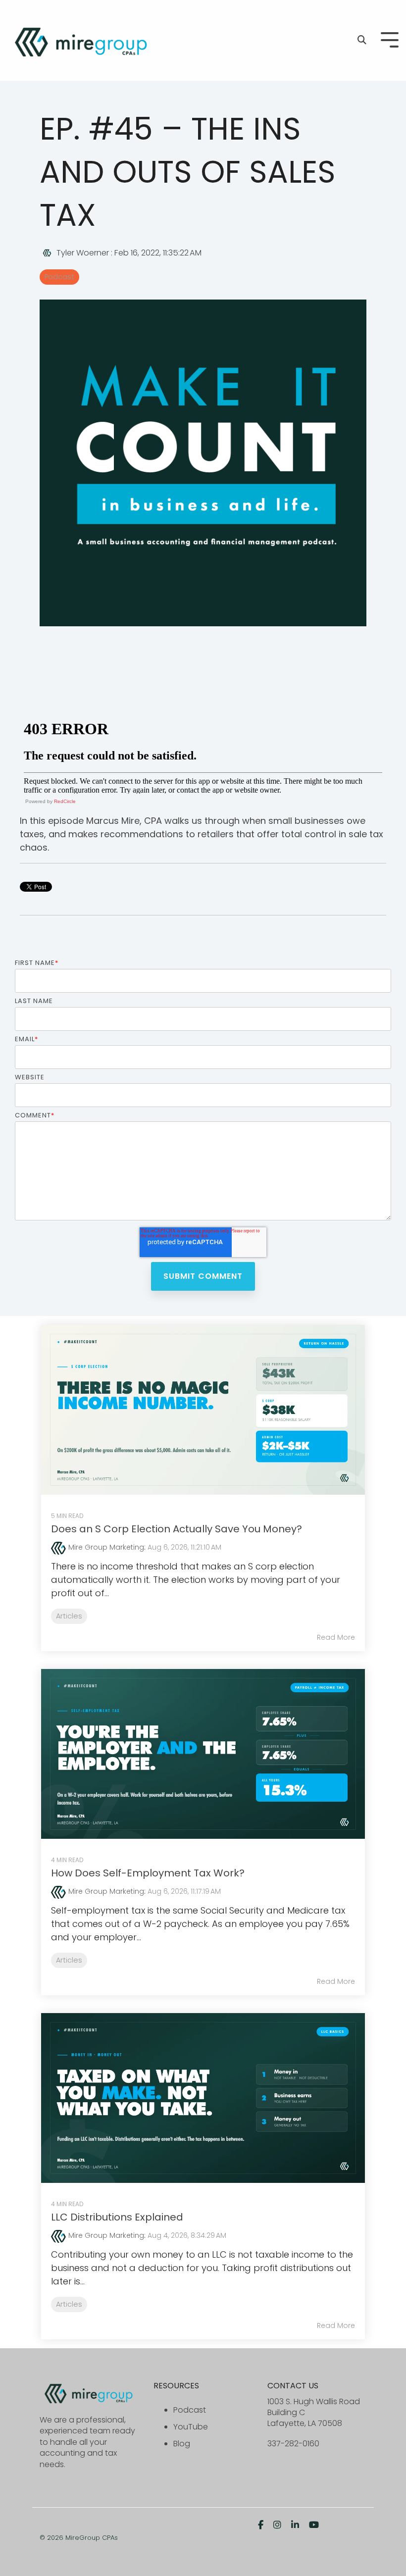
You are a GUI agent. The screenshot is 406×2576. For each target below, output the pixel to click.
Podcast (59, 277)
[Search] (362, 40)
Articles (69, 1616)
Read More (336, 1637)
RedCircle (65, 801)
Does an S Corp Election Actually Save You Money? (177, 1529)
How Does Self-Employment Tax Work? (148, 1873)
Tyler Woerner (83, 253)
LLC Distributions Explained (117, 2217)
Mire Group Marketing (106, 1547)
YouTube (191, 2427)
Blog (182, 2444)
